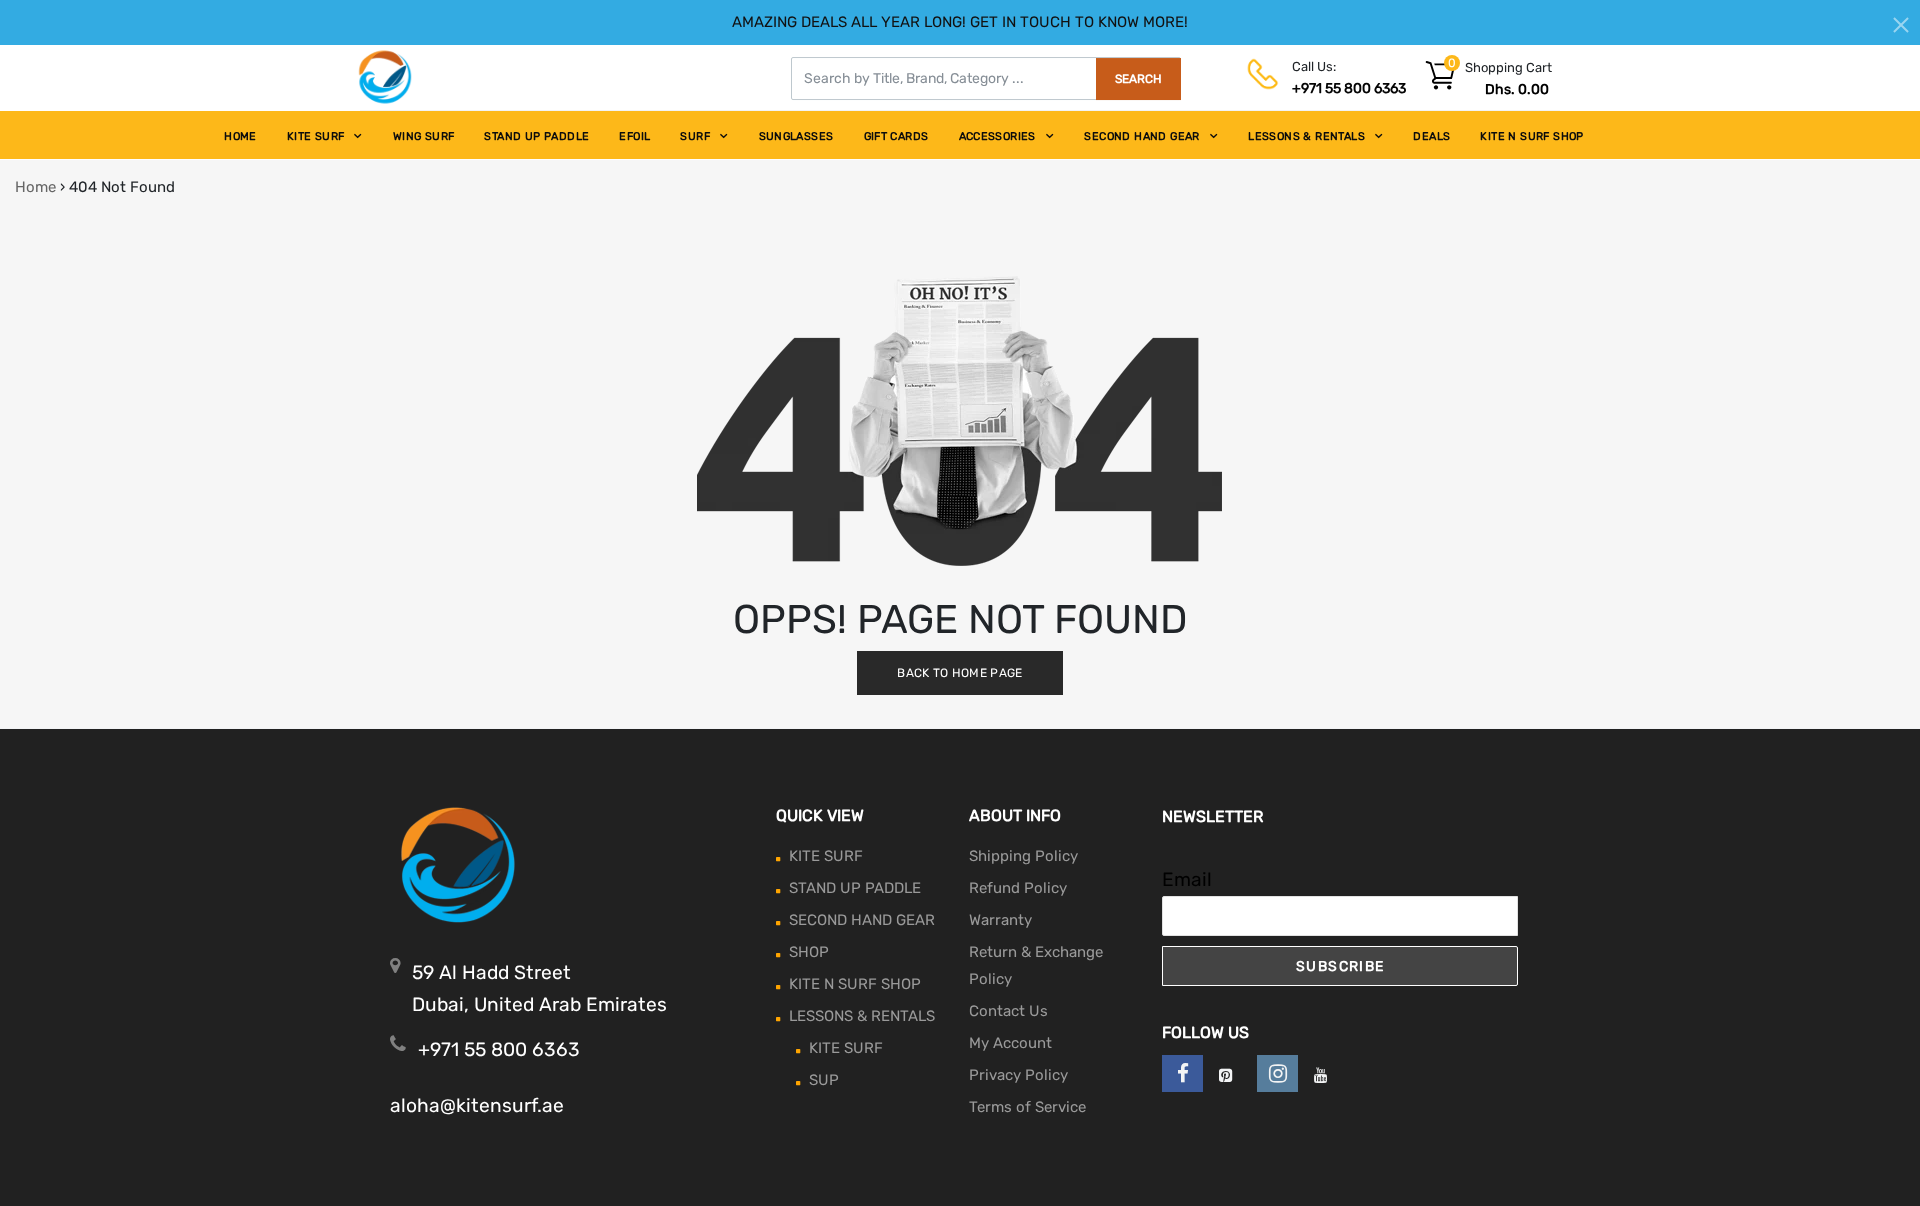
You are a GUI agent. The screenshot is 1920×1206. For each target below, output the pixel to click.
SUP (824, 1080)
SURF (695, 136)
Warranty (1000, 920)
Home (35, 187)
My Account (1010, 1043)
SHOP (809, 952)
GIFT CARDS (896, 136)
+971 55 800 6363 (1349, 88)
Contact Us (1008, 1011)
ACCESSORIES (997, 136)
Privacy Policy (1018, 1075)
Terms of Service (1027, 1107)
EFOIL (634, 136)
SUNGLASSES (796, 136)
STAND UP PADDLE (536, 136)
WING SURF (424, 136)
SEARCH (1138, 79)
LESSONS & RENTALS (1306, 136)
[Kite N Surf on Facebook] (1182, 1073)
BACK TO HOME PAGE (959, 673)
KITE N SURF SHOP (1531, 136)
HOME (240, 136)
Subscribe (1340, 966)
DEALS (1431, 136)
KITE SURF (316, 136)
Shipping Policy (1023, 856)
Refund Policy (1018, 888)
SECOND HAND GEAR (1141, 136)
